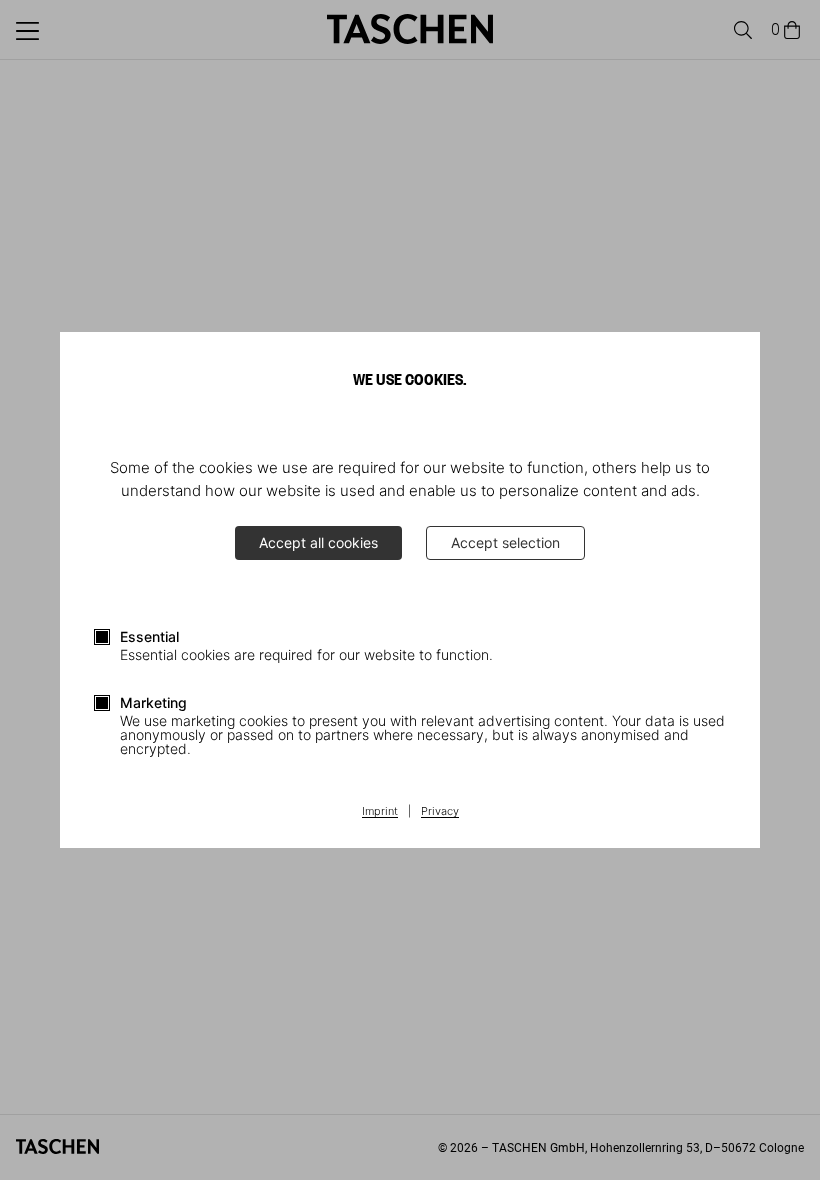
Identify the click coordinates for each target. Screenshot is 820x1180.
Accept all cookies (318, 542)
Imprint (380, 812)
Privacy (440, 812)
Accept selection (505, 542)
